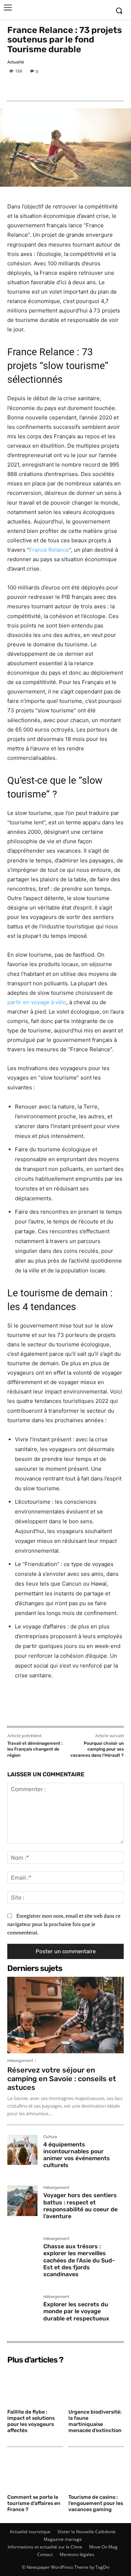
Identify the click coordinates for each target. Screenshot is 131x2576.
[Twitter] (31, 87)
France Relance (49, 550)
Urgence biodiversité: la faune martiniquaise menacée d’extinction (95, 2421)
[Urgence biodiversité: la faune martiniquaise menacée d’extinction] (96, 2387)
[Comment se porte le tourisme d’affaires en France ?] (35, 2472)
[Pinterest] (48, 87)
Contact (45, 2554)
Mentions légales (77, 2554)
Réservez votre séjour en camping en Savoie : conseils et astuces (62, 2079)
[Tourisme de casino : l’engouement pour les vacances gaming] (96, 2472)
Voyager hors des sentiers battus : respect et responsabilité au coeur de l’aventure (80, 2206)
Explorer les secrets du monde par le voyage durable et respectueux (76, 2311)
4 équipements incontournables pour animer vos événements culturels (77, 2155)
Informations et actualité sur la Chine (45, 2547)
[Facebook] (15, 87)
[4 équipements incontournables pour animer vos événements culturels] (22, 2150)
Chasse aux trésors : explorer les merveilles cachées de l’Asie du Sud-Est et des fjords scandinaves (79, 2260)
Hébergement (20, 2061)
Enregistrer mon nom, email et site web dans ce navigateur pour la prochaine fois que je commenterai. (64, 1924)
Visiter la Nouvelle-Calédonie (87, 2532)
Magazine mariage (63, 2539)
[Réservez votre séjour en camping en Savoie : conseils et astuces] (65, 2015)
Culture (50, 2137)
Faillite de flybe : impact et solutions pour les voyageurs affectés (31, 2421)
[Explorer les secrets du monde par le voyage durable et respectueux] (22, 2310)
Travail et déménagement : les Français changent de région (35, 1749)
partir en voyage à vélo (37, 1002)
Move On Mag (103, 2547)
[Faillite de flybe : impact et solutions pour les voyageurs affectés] (35, 2387)
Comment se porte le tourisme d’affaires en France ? (34, 2503)
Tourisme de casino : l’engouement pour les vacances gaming (96, 2503)
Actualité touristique (30, 2532)
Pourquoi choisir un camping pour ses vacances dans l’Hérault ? (97, 1749)
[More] (65, 87)
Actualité (16, 62)
